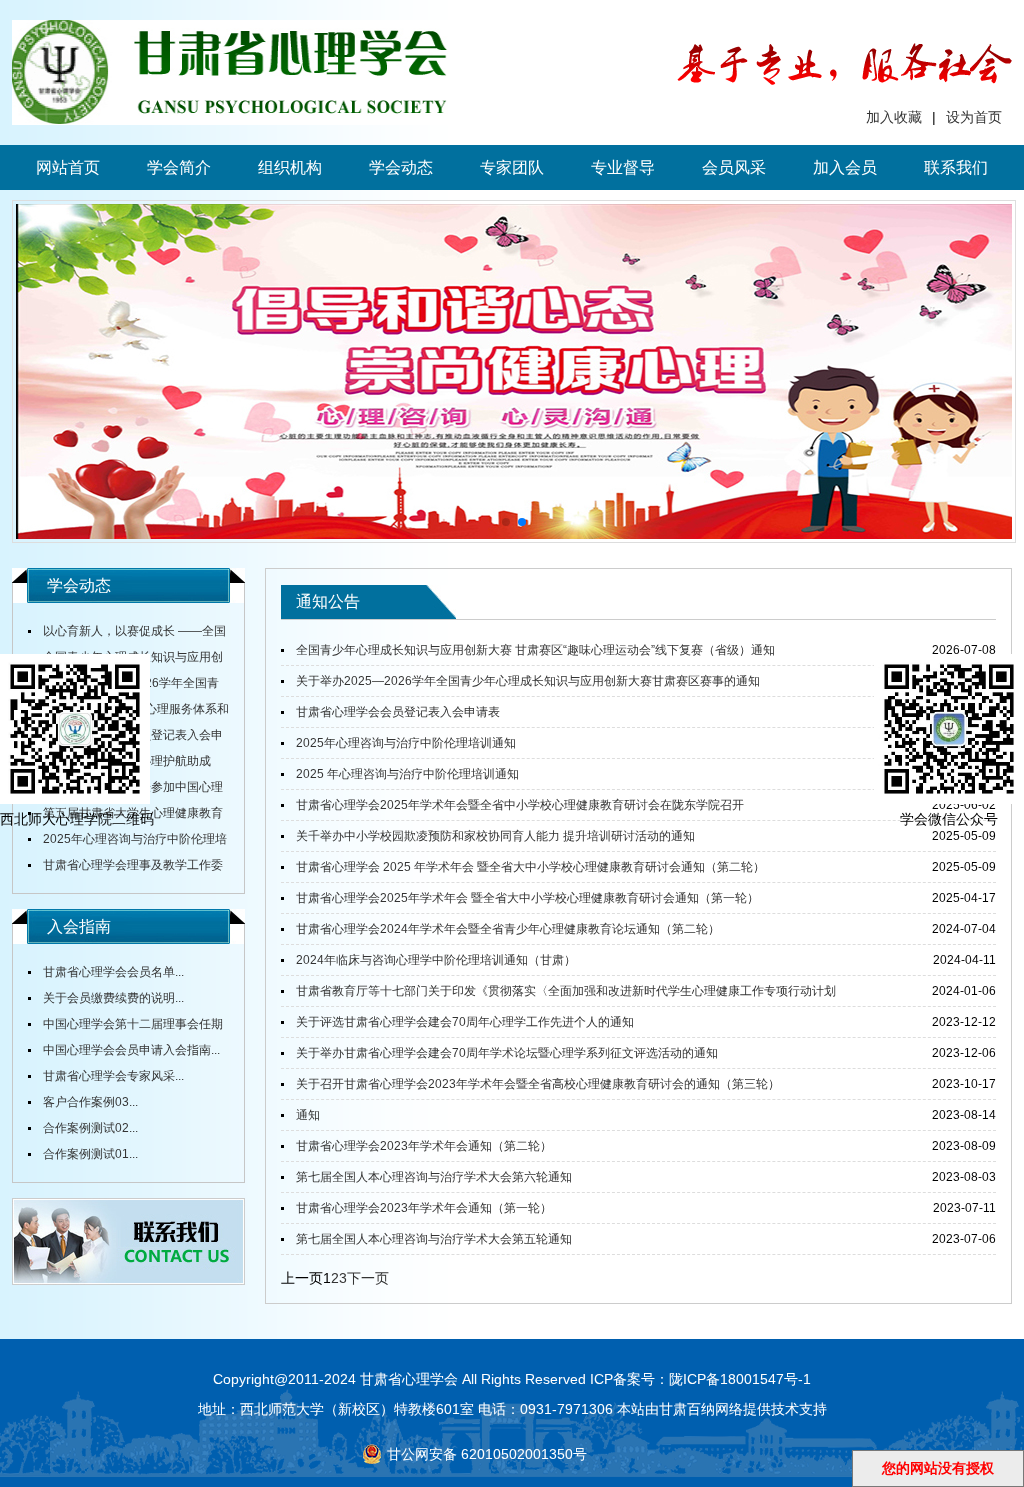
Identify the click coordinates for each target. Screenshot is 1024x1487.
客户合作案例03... (90, 1102)
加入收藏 (894, 117)
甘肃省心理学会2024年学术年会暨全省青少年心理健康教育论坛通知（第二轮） (508, 929)
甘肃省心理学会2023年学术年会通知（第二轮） (424, 1146)
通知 (308, 1115)
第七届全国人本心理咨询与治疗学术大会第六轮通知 (434, 1177)
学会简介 (179, 167)
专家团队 (512, 167)
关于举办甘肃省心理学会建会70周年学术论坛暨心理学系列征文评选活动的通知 (507, 1053)
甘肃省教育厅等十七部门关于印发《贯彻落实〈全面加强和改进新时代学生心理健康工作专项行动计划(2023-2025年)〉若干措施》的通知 (558, 995)
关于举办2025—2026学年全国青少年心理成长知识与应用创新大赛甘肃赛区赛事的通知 (528, 681)
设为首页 (974, 117)
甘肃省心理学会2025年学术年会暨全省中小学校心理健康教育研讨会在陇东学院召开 (520, 805)
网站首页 (68, 167)
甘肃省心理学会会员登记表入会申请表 (398, 712)
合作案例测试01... (90, 1154)
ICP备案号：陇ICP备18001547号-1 (700, 1379)
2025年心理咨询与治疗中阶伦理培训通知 (406, 743)
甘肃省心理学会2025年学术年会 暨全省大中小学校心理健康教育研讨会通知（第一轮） (527, 898)
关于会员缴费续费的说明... (113, 998)
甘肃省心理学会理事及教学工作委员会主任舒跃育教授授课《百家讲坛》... (125, 868)
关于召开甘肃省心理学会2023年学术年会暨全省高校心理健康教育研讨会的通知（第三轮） (538, 1084)
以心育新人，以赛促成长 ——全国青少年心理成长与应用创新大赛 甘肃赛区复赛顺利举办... (127, 634)
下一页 (368, 1278)
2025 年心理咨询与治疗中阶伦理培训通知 (407, 774)
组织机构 (290, 167)
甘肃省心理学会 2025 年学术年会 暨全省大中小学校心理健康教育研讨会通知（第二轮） (530, 867)
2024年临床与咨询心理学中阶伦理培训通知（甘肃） (436, 960)
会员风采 (734, 167)
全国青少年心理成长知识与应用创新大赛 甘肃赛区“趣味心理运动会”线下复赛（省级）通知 (535, 650)
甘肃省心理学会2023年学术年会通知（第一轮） (424, 1208)
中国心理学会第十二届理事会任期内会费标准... (125, 1027)
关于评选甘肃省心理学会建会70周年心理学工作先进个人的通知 (465, 1022)
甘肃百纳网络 (701, 1409)
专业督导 (623, 167)
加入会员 (845, 167)
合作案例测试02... (90, 1128)
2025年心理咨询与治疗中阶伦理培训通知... (127, 842)
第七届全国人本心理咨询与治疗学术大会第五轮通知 (434, 1239)
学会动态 (401, 167)
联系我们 (956, 167)
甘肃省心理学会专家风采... (113, 1076)
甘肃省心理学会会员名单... (113, 972)
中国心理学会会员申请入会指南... (131, 1050)
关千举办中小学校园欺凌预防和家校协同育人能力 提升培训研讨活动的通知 (495, 836)
